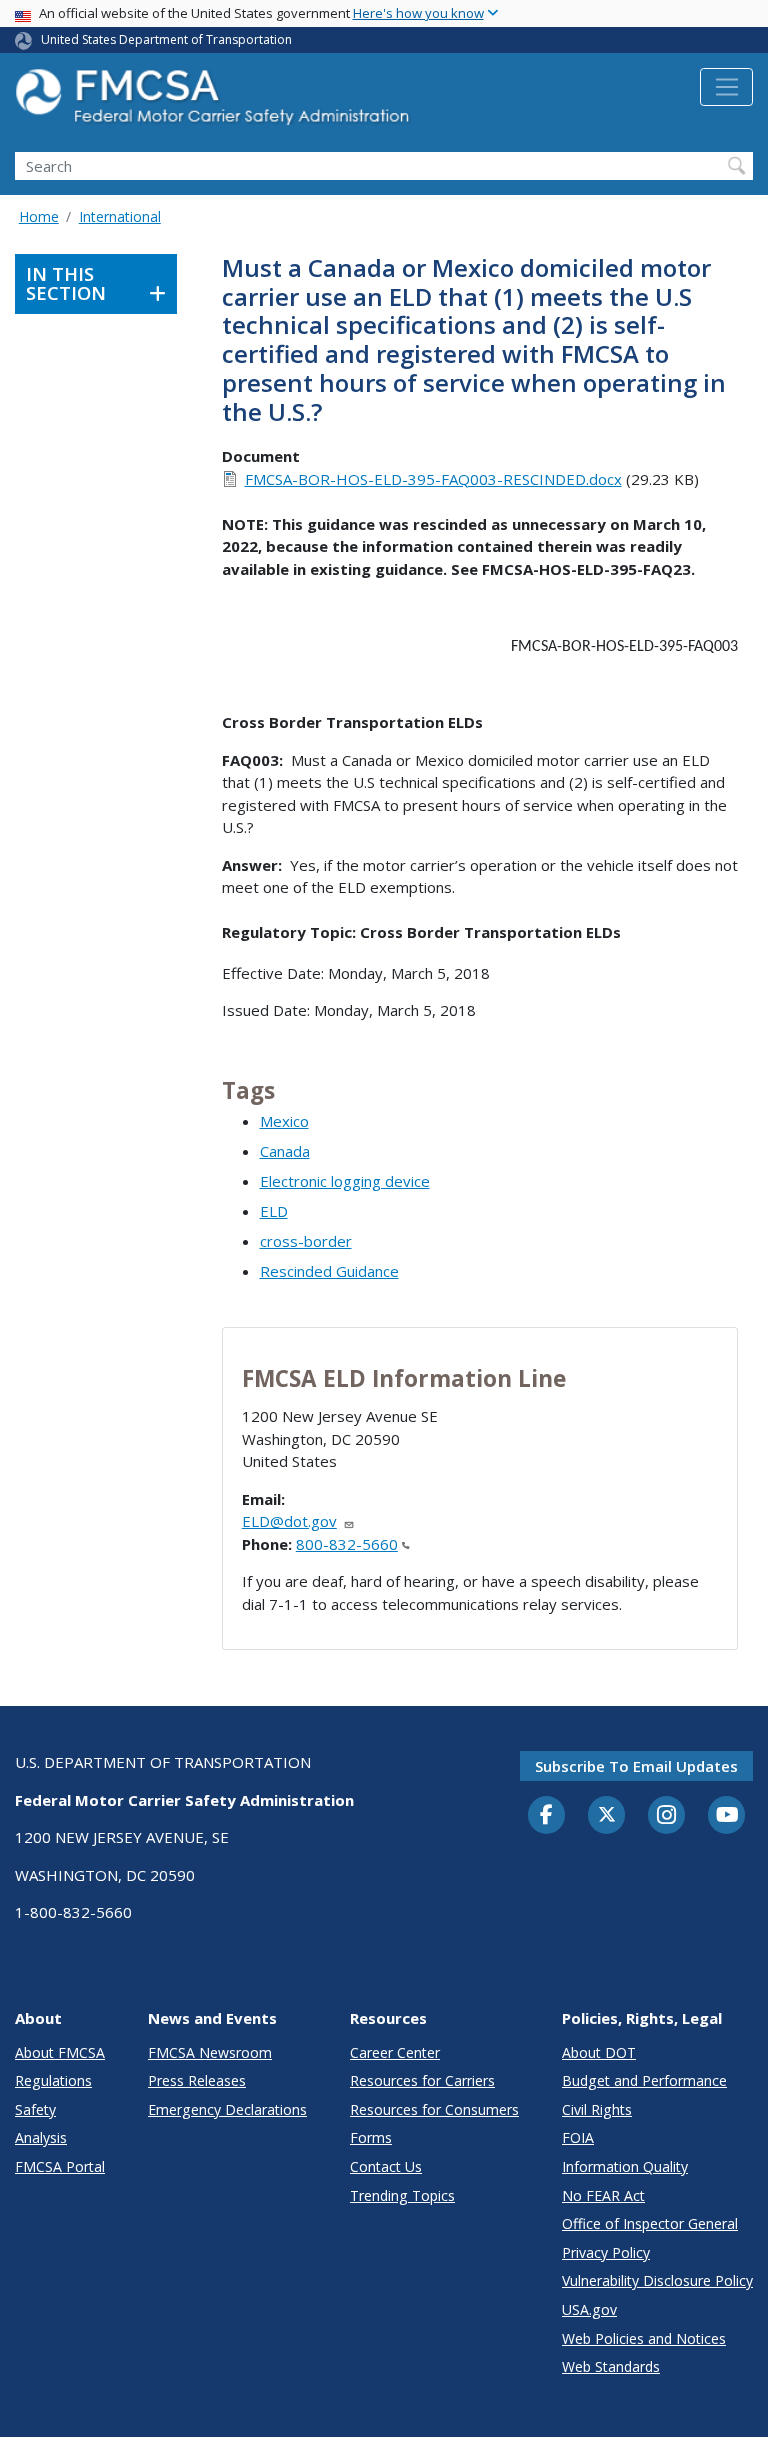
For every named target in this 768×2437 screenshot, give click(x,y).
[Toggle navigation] (726, 87)
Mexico (284, 1121)
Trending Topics (402, 2195)
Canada (285, 1151)
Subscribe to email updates (636, 1766)
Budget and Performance (644, 2080)
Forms (371, 2137)
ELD (274, 1211)
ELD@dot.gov (289, 1521)
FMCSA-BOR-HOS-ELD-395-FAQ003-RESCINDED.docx (433, 479)
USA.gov (589, 2309)
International (120, 216)
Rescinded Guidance (329, 1271)
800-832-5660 (347, 1544)
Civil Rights (597, 2109)
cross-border (306, 1241)
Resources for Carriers (422, 2080)
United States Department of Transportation (166, 39)
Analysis (41, 2137)
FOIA (578, 2137)
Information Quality (625, 2166)
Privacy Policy (606, 2252)
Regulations (53, 2080)
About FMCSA (60, 2052)
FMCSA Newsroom (210, 2052)
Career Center (395, 2052)
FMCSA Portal (60, 2166)
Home (39, 216)
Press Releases (197, 2080)
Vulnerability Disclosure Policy (657, 2280)
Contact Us (386, 2166)
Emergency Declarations (227, 2109)
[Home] (215, 102)
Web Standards (611, 2366)
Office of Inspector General (650, 2223)
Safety (35, 2109)
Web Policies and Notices (644, 2338)
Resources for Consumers (434, 2109)
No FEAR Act (603, 2195)
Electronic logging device (345, 1181)
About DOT (599, 2052)
